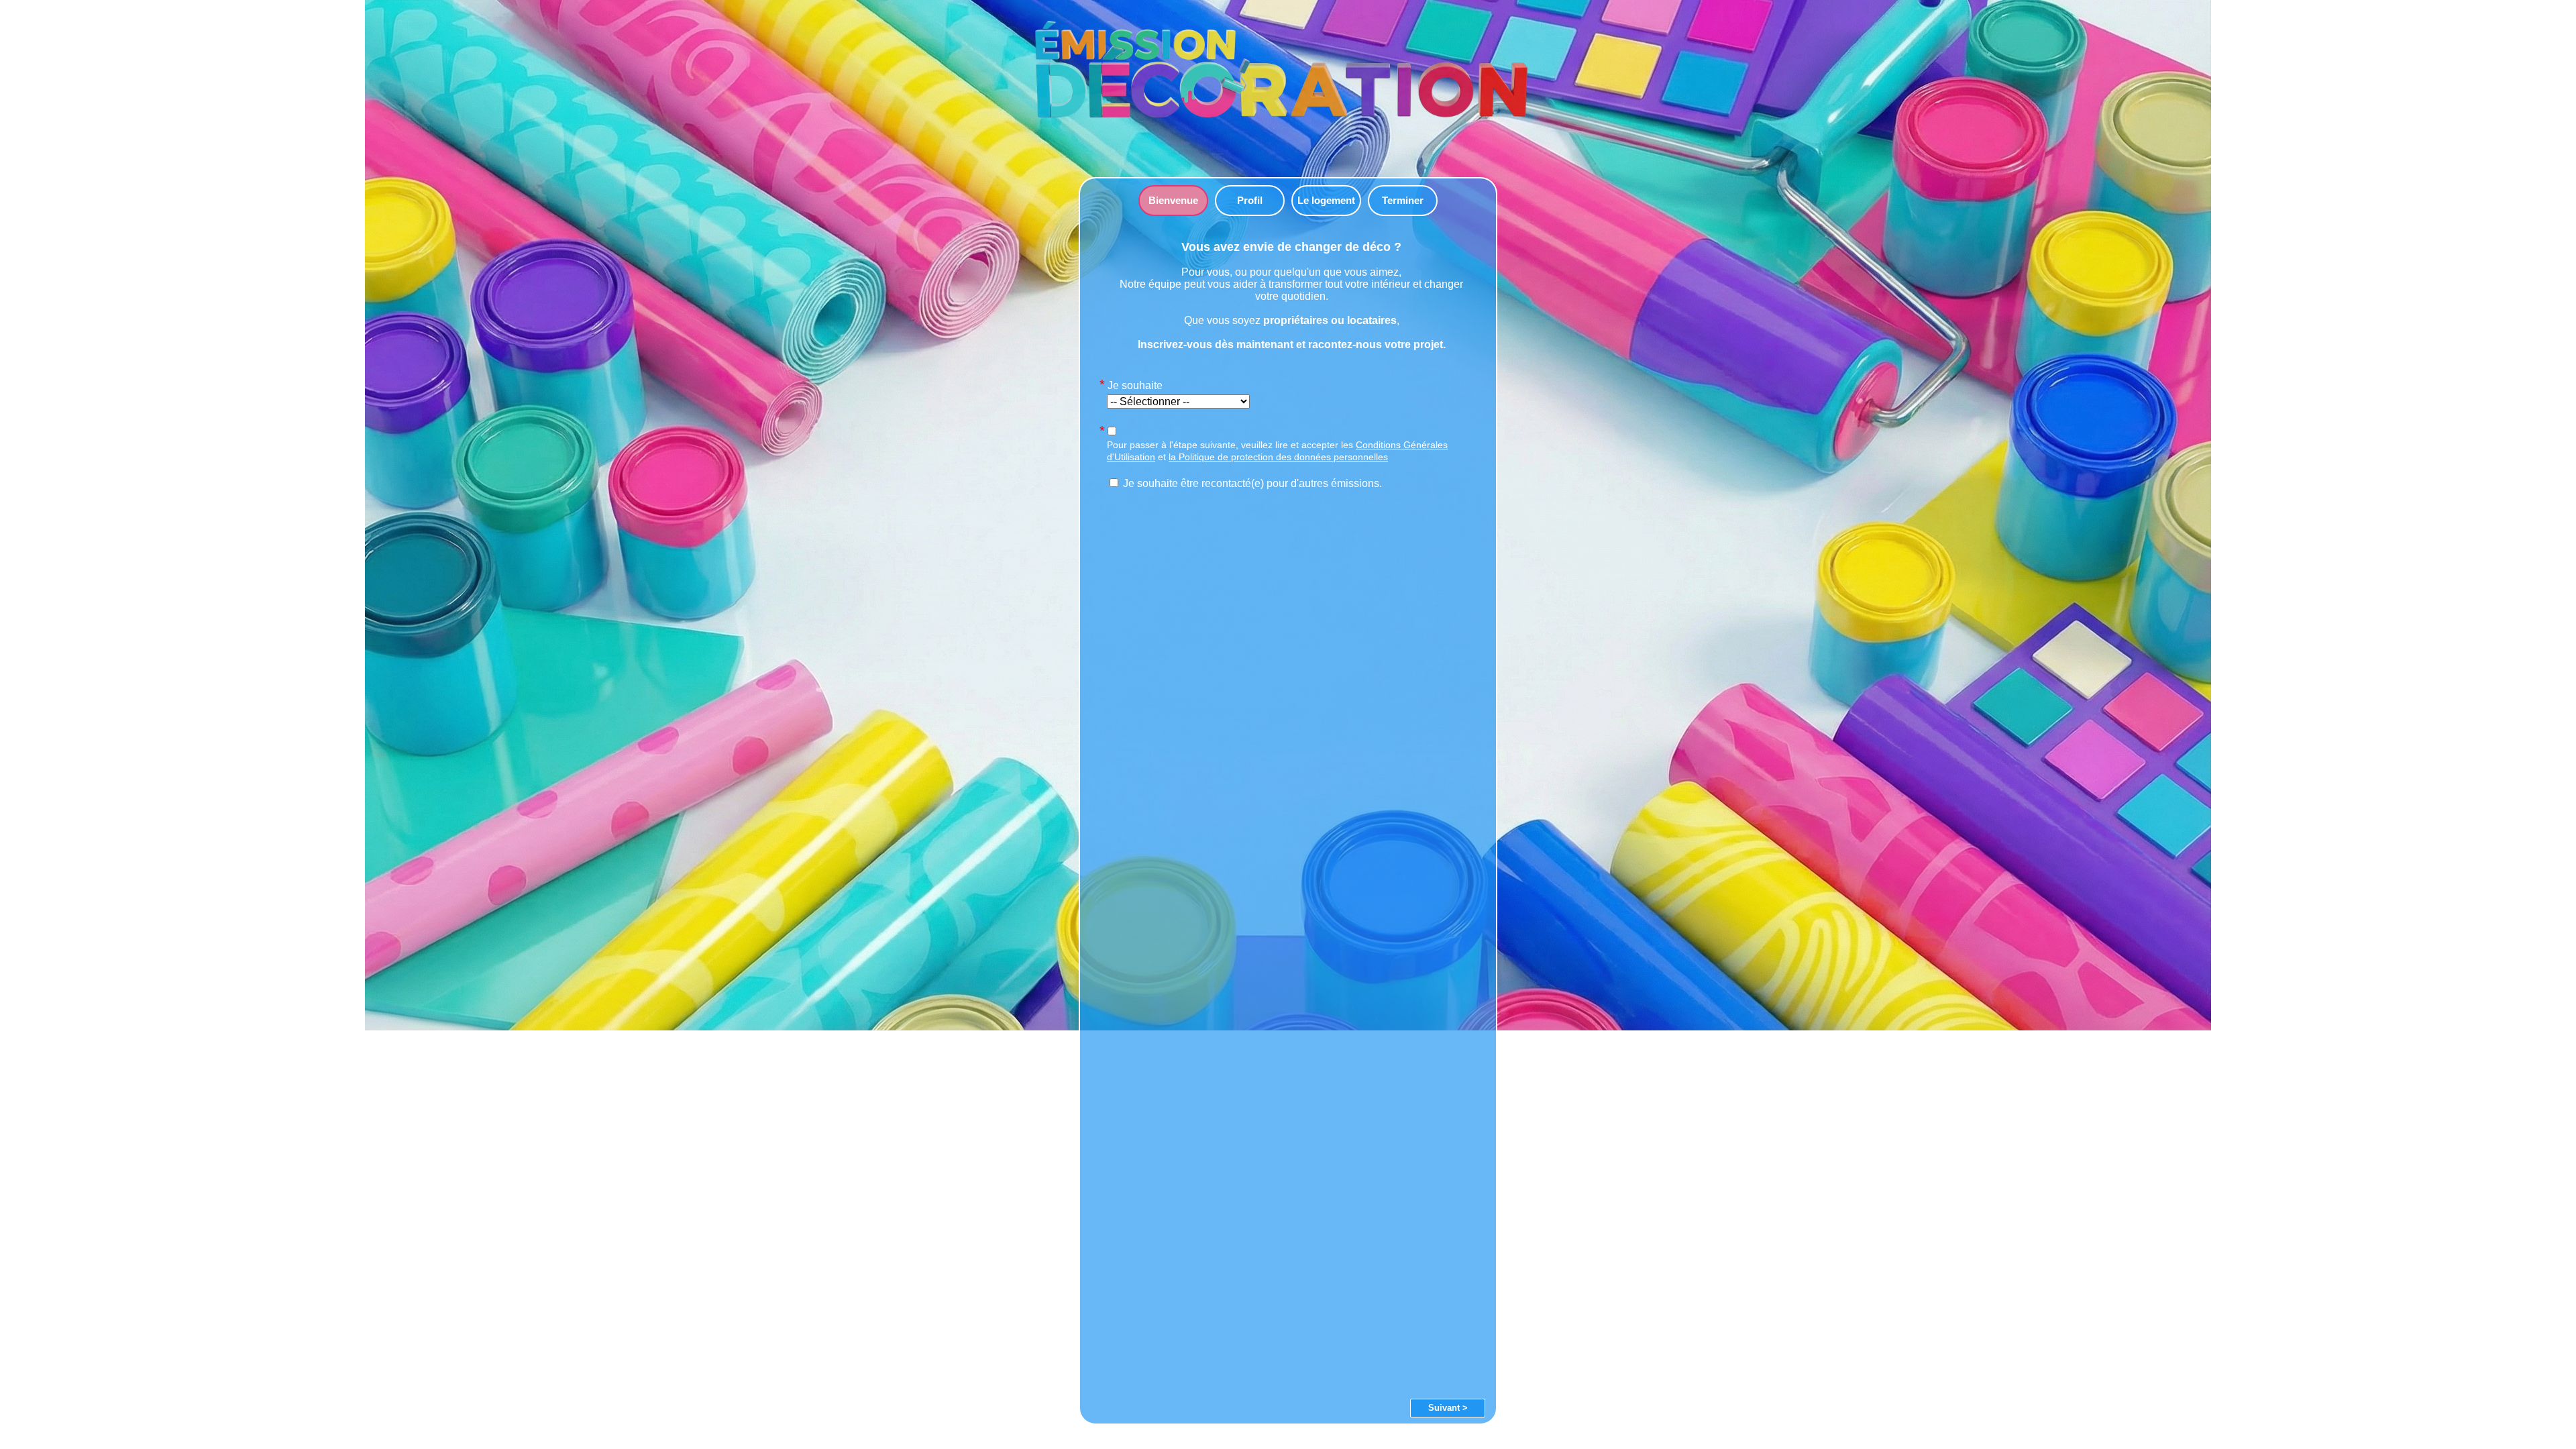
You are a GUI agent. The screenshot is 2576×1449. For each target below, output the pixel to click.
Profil (1250, 200)
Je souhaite (1135, 385)
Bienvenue (1173, 200)
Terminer (1403, 200)
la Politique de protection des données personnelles (1278, 457)
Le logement (1326, 200)
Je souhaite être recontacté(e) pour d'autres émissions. (1251, 483)
